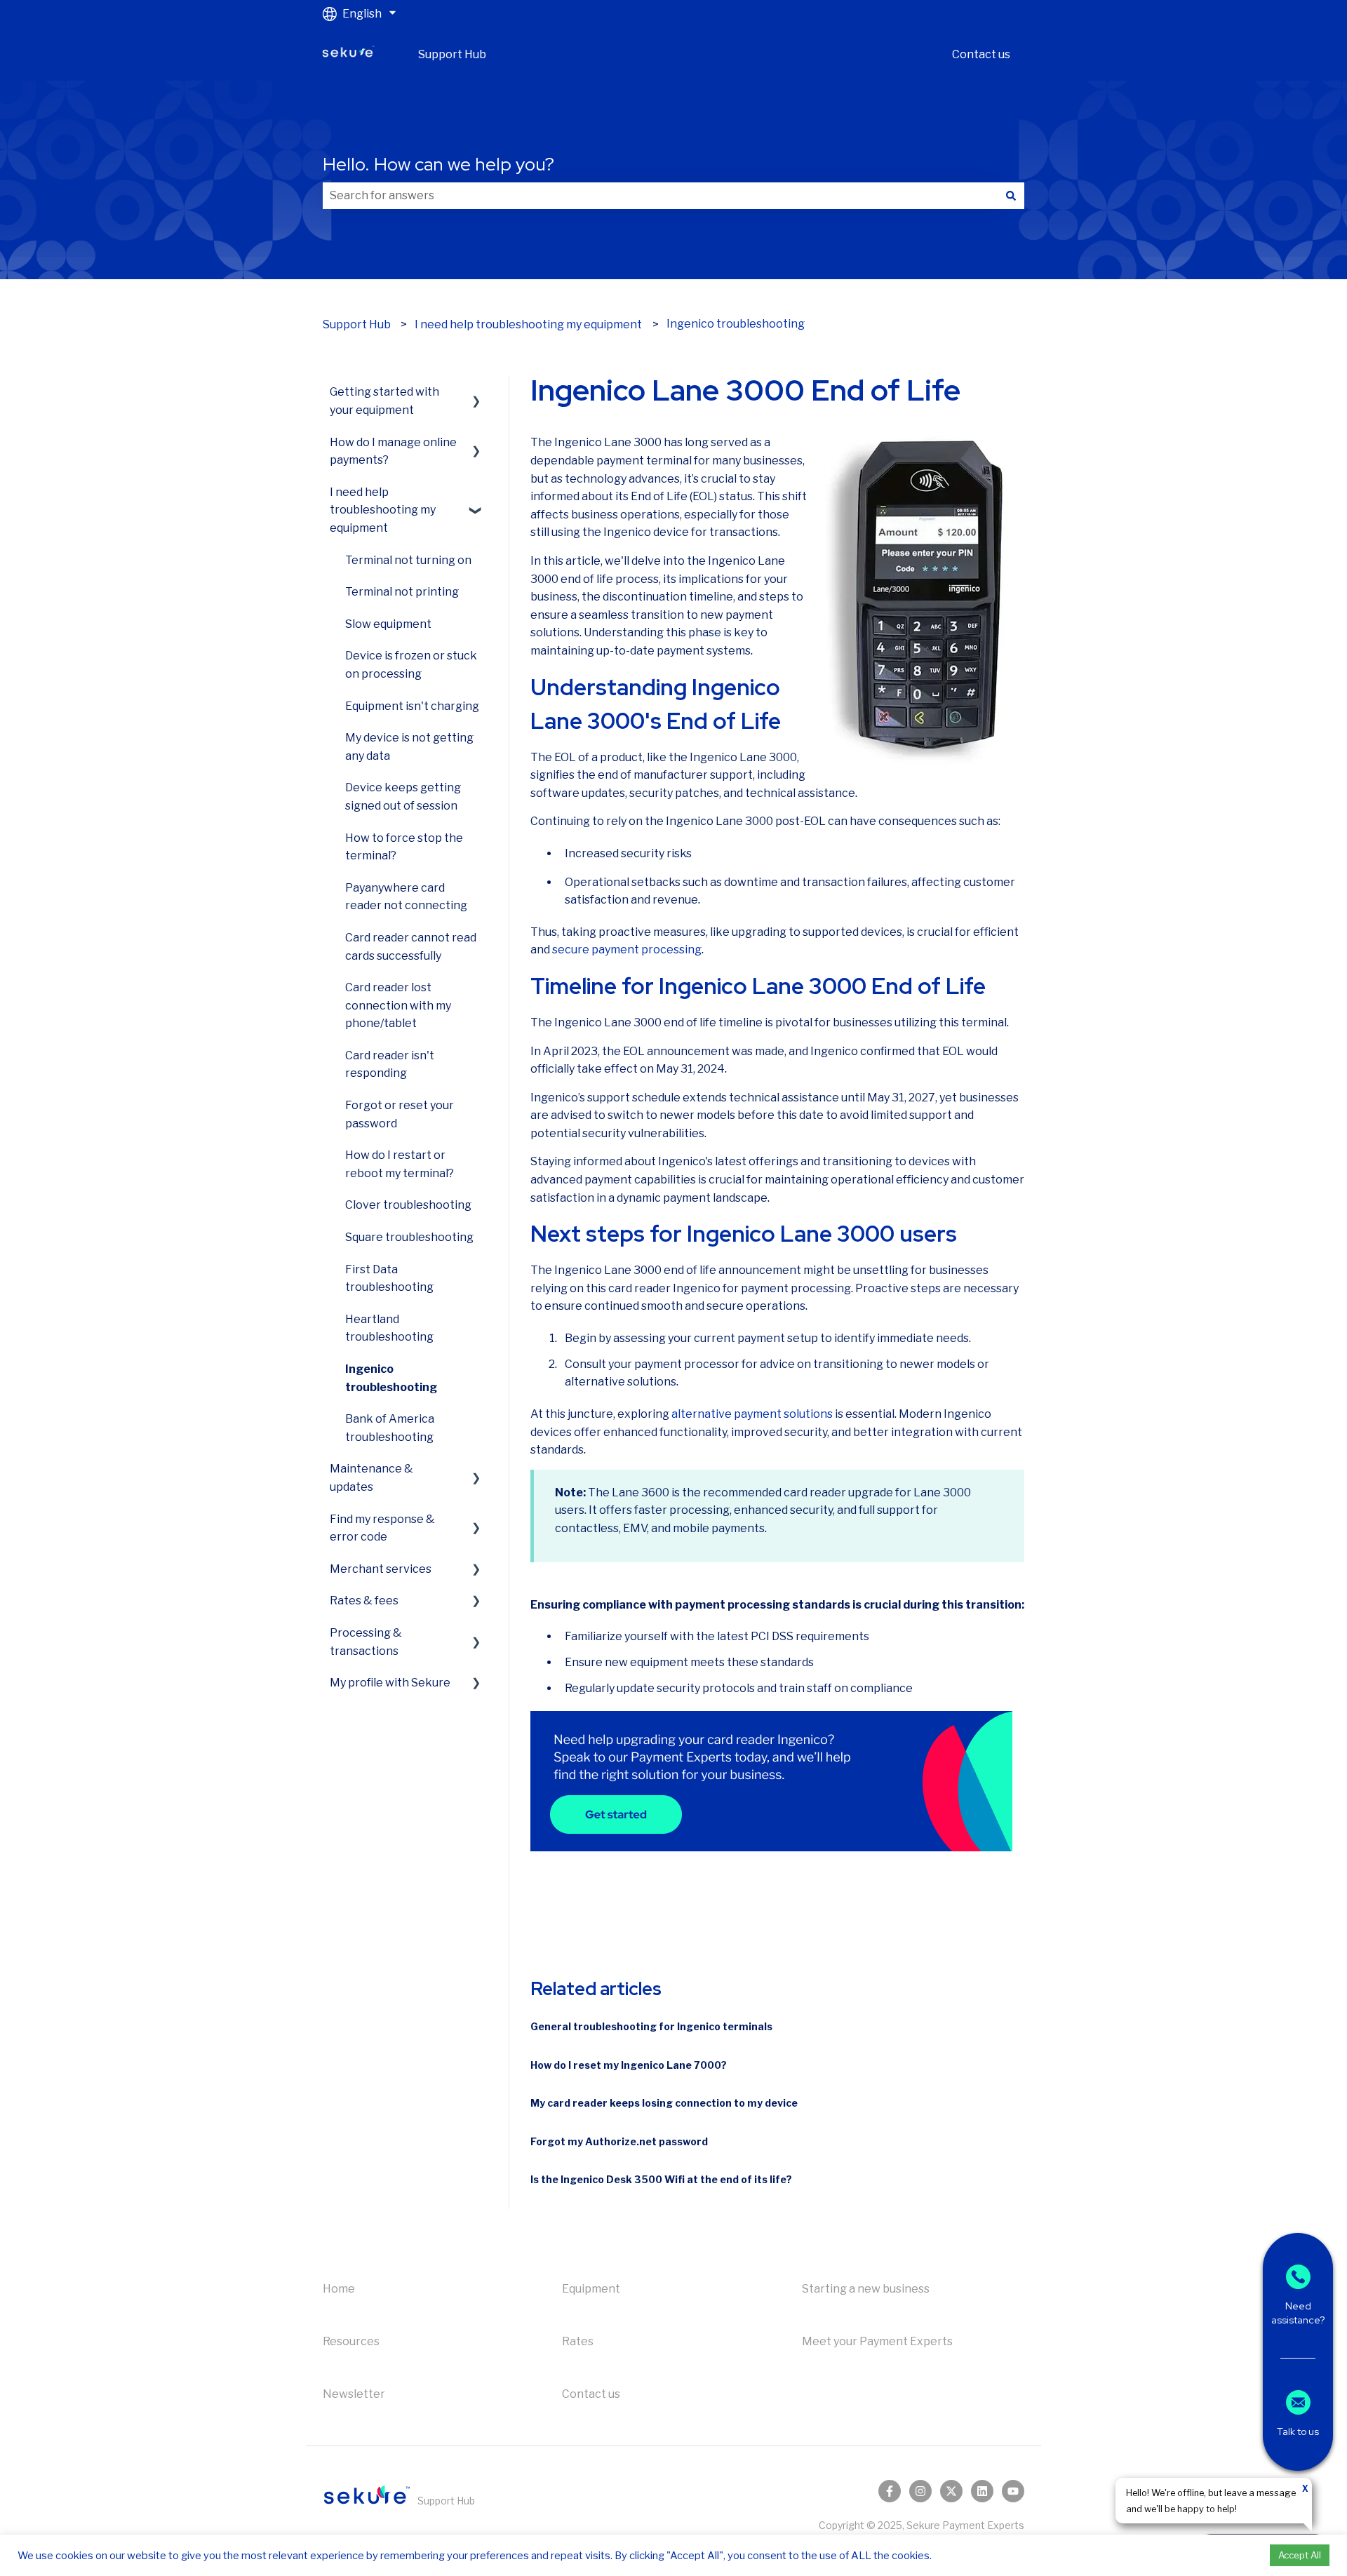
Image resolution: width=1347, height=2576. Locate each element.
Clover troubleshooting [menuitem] (408, 1205)
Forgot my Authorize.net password (619, 2141)
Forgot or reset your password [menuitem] (400, 1114)
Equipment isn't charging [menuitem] (412, 706)
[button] (476, 392)
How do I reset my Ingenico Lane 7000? (629, 2065)
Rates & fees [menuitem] (364, 1601)
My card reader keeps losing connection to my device (664, 2103)
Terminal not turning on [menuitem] (408, 560)
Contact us (981, 54)
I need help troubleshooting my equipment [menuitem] (383, 510)
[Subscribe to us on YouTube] (1013, 2491)
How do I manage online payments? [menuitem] (393, 451)
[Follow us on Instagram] (920, 2491)
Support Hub (452, 54)
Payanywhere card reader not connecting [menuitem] (406, 897)
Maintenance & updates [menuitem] (371, 1478)
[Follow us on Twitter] (951, 2491)
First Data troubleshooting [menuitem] (389, 1279)
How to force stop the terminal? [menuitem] (404, 847)
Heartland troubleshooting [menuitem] (389, 1328)
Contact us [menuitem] (591, 2394)
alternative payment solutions (752, 1414)
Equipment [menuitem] (591, 2289)
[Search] (1011, 196)
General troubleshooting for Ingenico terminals (651, 2026)
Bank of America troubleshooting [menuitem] (390, 1428)
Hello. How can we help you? (438, 164)
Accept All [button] (1300, 2555)
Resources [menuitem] (351, 2341)
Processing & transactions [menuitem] (366, 1642)
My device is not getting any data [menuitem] (409, 747)
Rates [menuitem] (578, 2341)
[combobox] (660, 196)
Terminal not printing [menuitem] (402, 592)
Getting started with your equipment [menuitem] (384, 401)
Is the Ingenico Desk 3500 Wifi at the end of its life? (661, 2179)
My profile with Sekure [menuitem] (390, 1683)
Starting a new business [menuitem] (866, 2289)
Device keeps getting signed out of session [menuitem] (403, 797)
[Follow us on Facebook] (890, 2491)
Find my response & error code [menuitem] (382, 1528)
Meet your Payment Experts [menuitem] (877, 2341)
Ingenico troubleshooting (736, 324)
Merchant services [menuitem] (381, 1569)
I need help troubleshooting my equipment (528, 324)
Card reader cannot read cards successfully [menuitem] (411, 947)
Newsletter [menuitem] (354, 2394)
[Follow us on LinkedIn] (982, 2491)
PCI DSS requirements (810, 1636)
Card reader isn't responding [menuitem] (390, 1065)
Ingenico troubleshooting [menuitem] (391, 1378)
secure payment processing (627, 950)
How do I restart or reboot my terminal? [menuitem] (400, 1164)
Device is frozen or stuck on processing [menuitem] (411, 665)
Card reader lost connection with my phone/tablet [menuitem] (398, 1005)
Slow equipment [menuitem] (388, 624)
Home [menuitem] (339, 2289)
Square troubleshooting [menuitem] (409, 1237)
